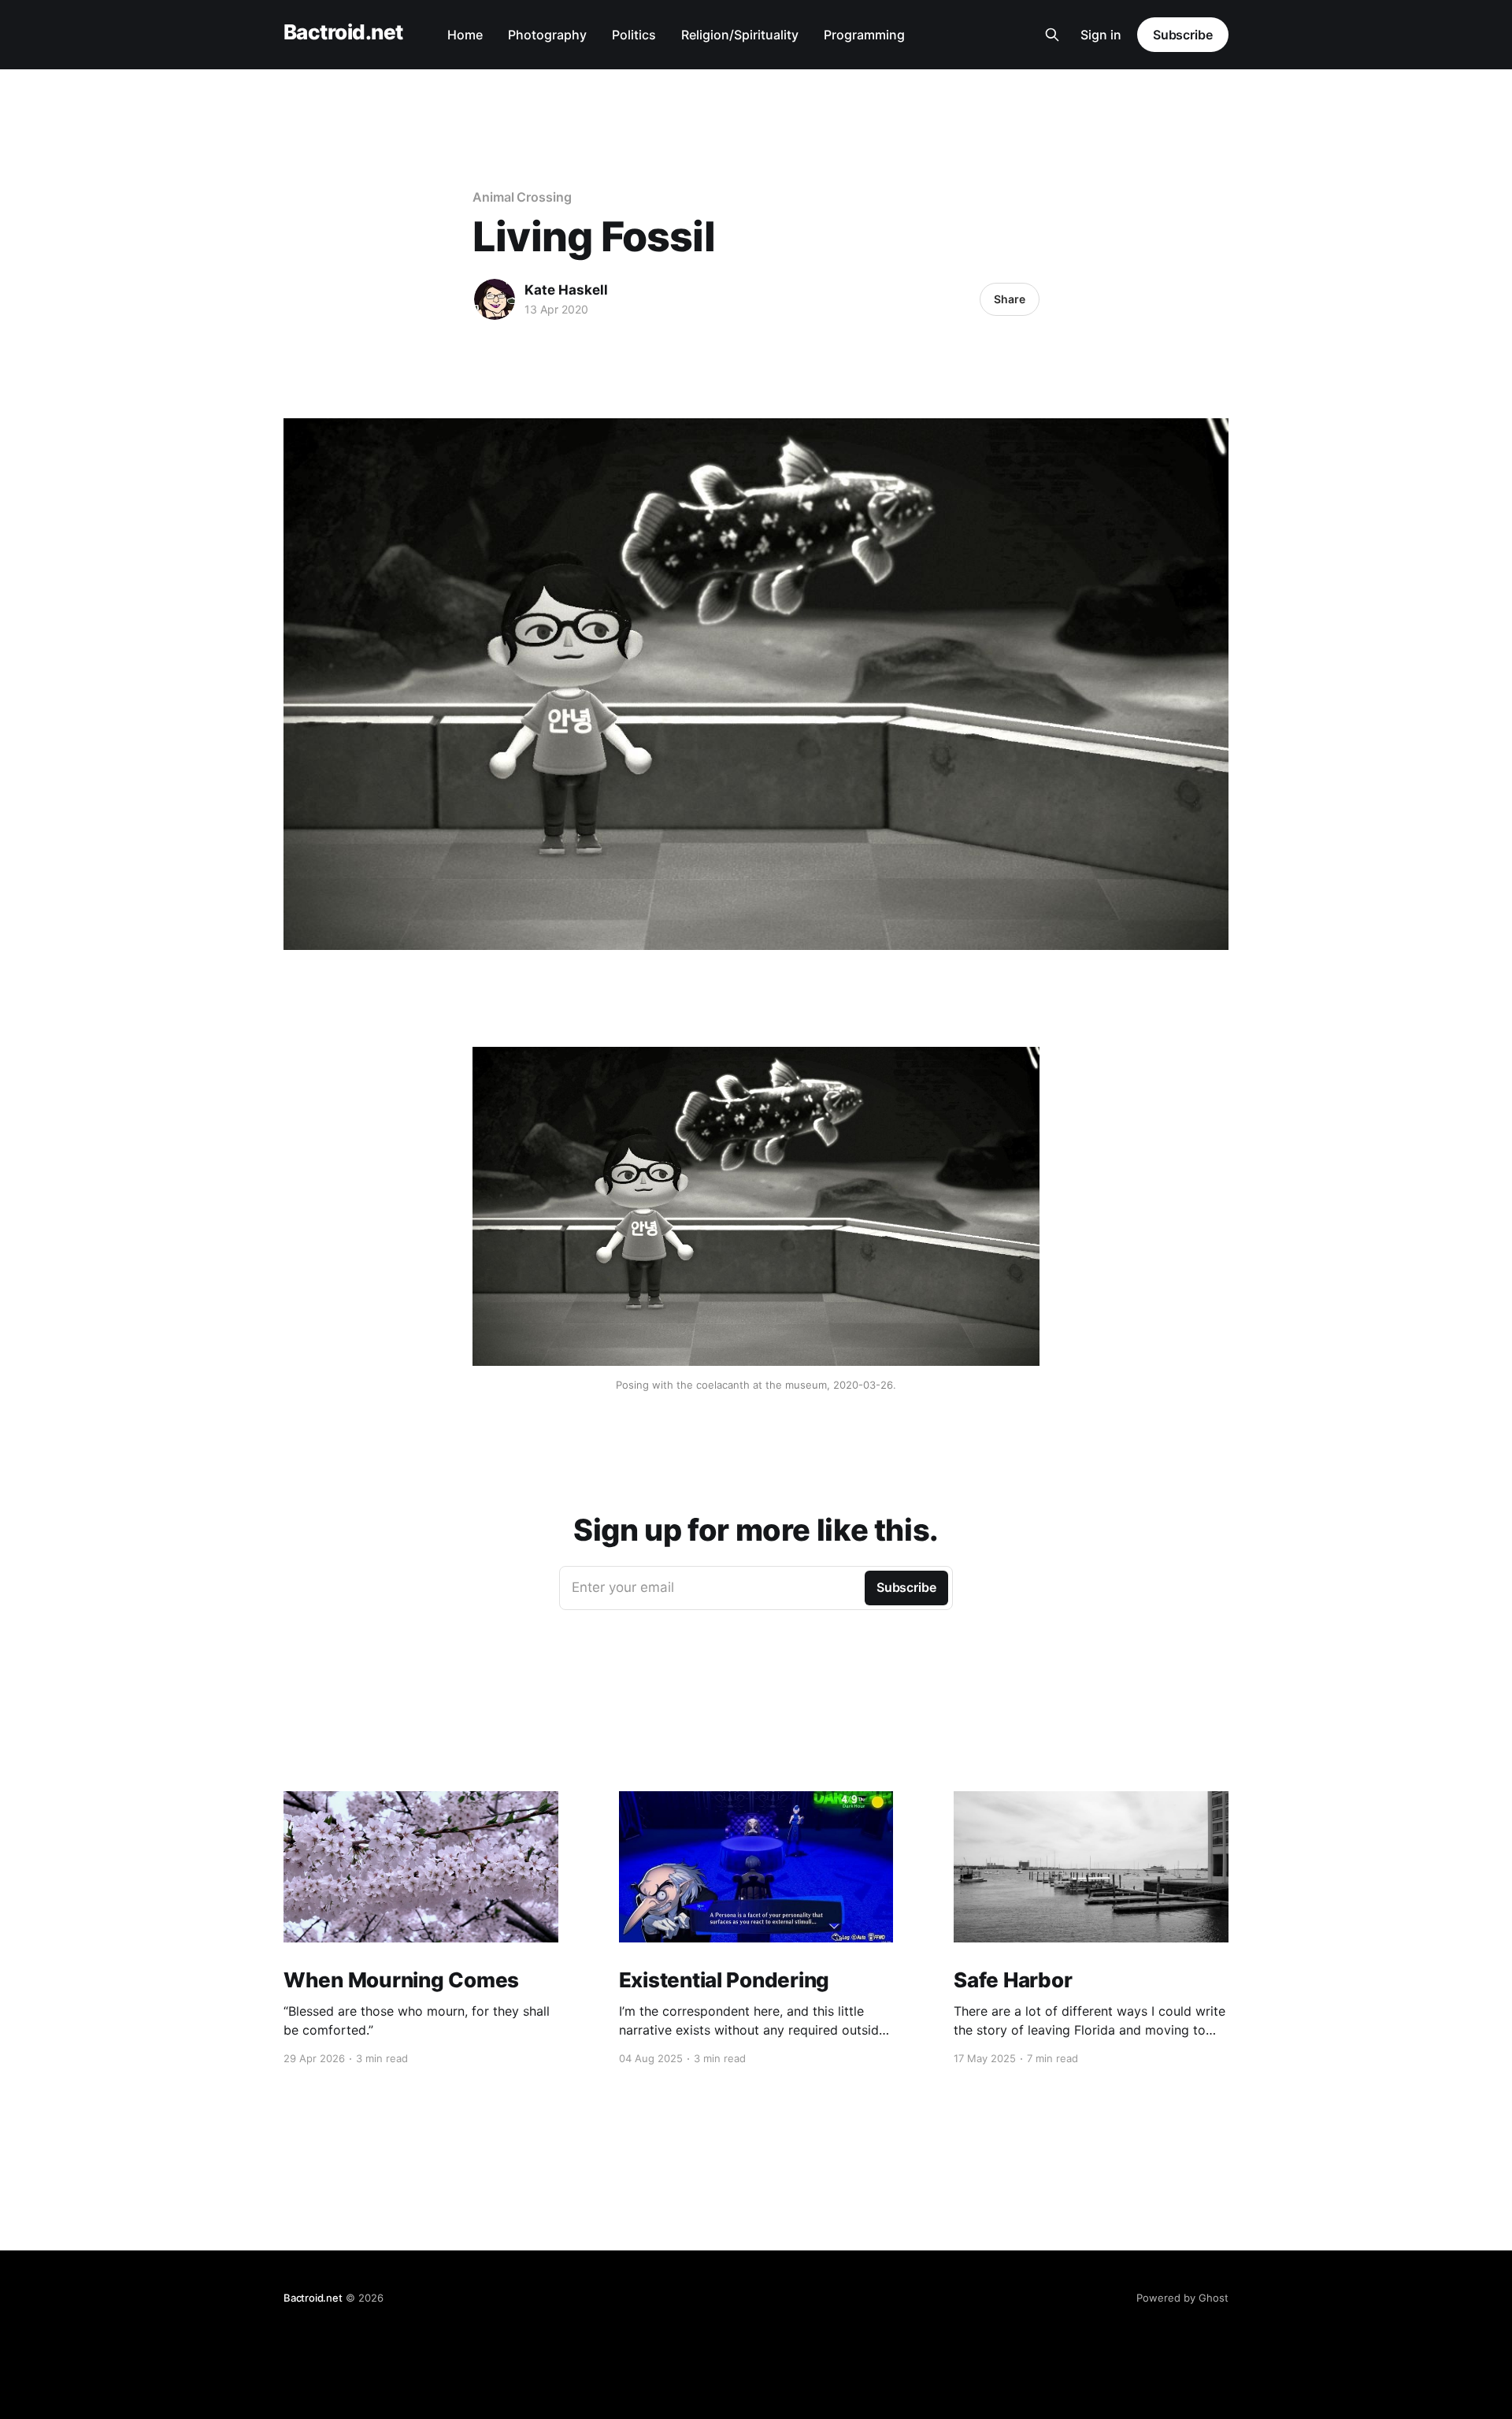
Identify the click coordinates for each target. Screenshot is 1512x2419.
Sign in (1101, 35)
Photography (547, 35)
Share (1010, 299)
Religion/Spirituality (740, 35)
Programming (864, 35)
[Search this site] (1052, 35)
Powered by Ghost (1182, 2298)
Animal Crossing (522, 197)
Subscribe (1183, 35)
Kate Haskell (566, 290)
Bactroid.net (343, 33)
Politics (634, 35)
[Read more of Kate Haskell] (495, 299)
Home (465, 35)
